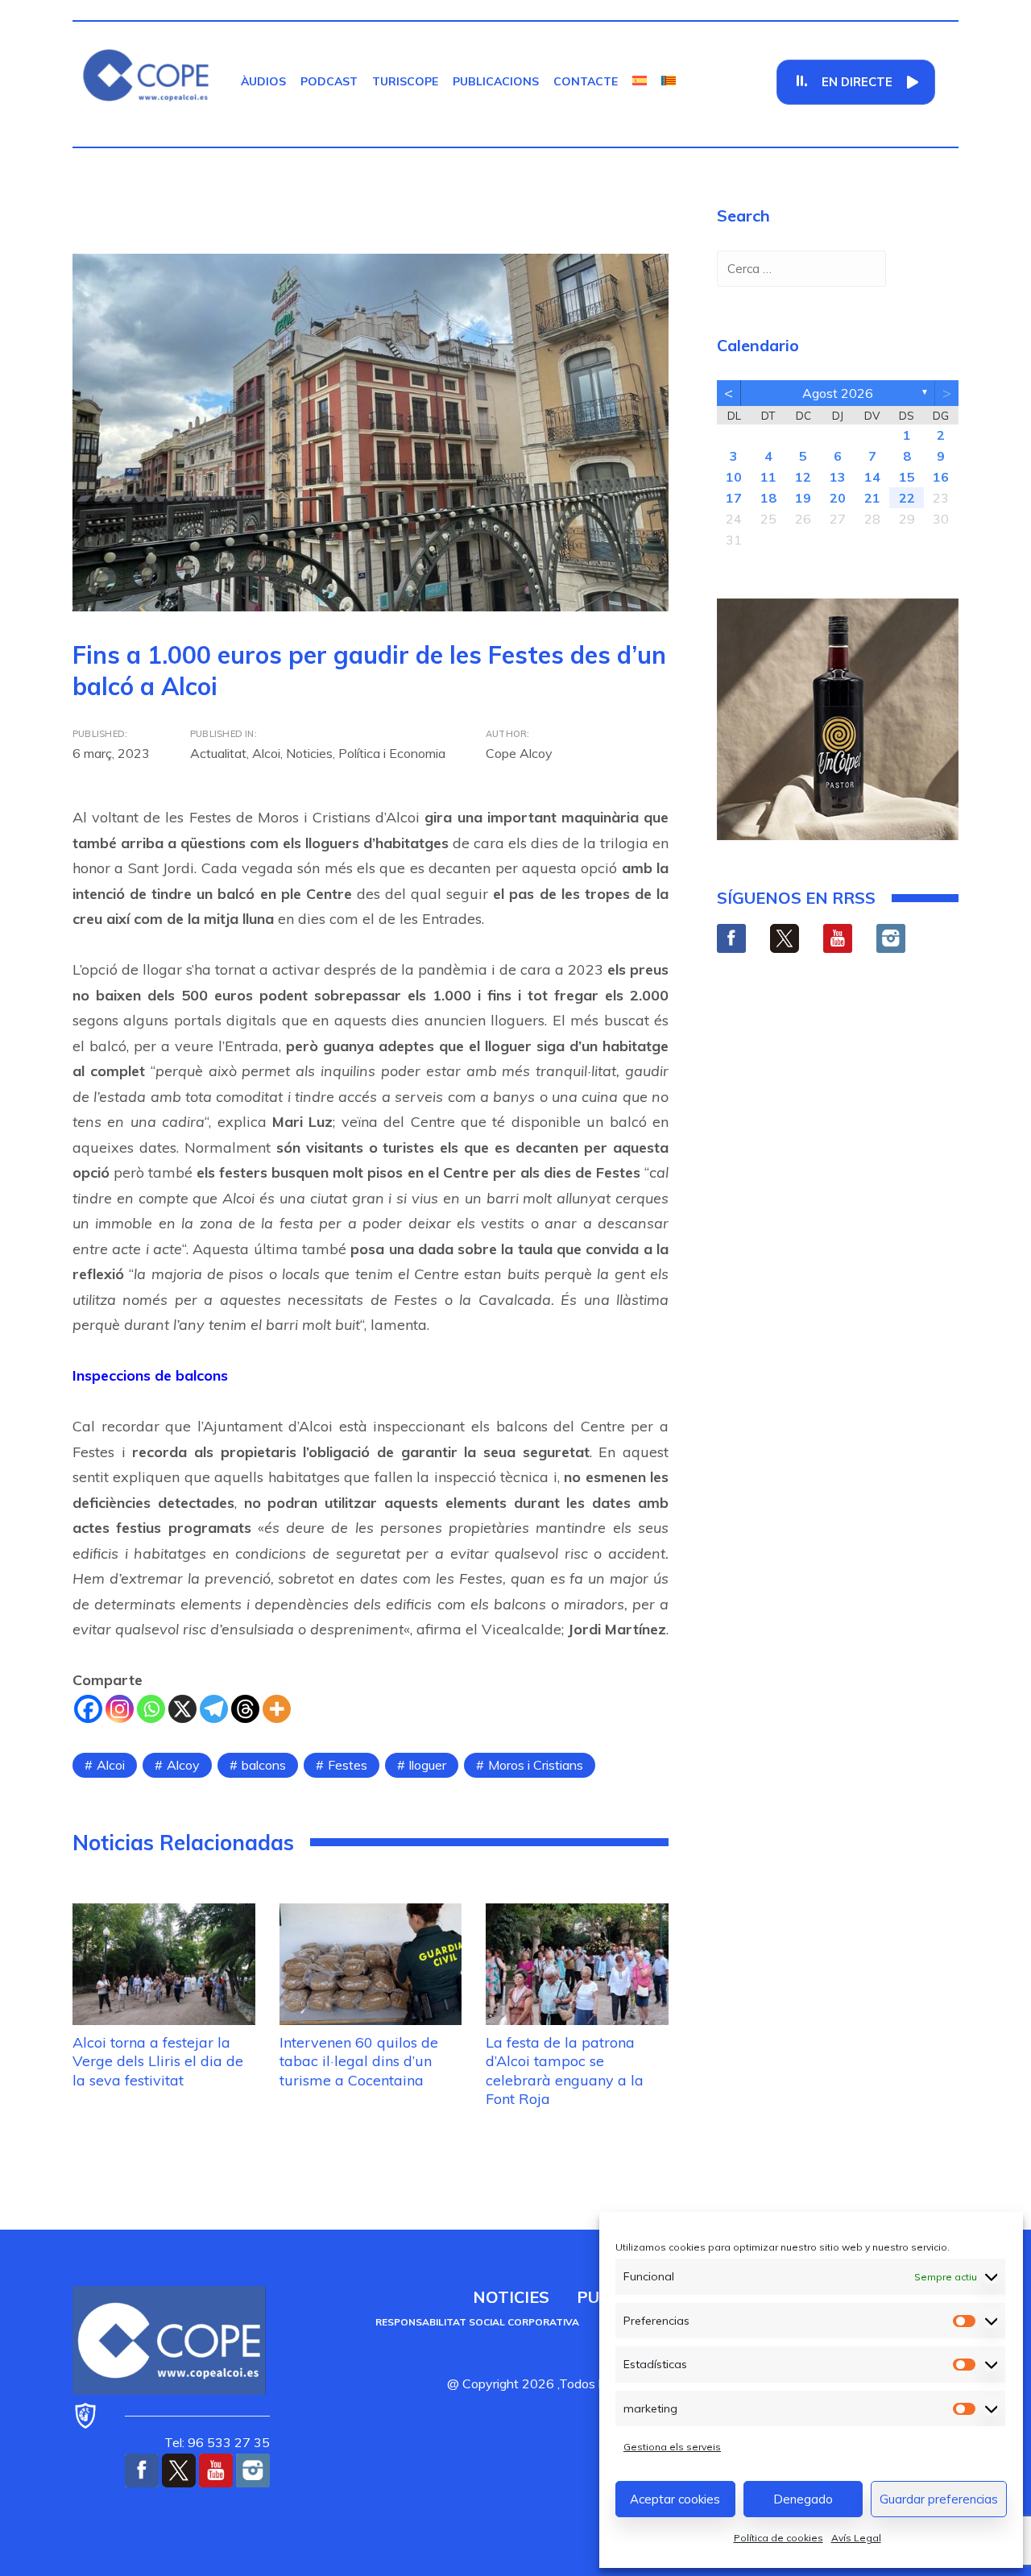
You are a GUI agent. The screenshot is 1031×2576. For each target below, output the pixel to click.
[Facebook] (88, 1709)
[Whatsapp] (151, 1709)
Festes (348, 1765)
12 (803, 477)
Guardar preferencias (939, 2499)
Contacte (586, 81)
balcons (264, 1765)
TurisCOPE (405, 81)
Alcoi (266, 753)
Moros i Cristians (536, 1765)
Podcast (329, 81)
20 (838, 498)
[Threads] (245, 1709)
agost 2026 (838, 393)
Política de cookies (778, 2538)
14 (872, 477)
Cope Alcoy (519, 753)
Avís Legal (856, 2538)
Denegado (803, 2499)
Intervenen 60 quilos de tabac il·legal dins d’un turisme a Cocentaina (359, 2061)
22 (907, 498)
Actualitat (218, 753)
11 (768, 477)
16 (941, 477)
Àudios (263, 81)
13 (838, 477)
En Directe (857, 82)
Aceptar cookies (675, 2499)
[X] (182, 1709)
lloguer (428, 1765)
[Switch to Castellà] (640, 81)
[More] (277, 1709)
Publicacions (496, 81)
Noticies (309, 753)
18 (768, 498)
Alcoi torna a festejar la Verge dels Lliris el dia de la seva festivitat (158, 2061)
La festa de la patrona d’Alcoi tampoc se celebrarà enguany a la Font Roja (565, 2071)
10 (734, 477)
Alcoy (183, 1765)
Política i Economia (392, 753)
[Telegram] (214, 1709)
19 (803, 498)
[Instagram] (120, 1709)
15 (907, 477)
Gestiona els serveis (672, 2447)
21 (872, 498)
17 (734, 498)
